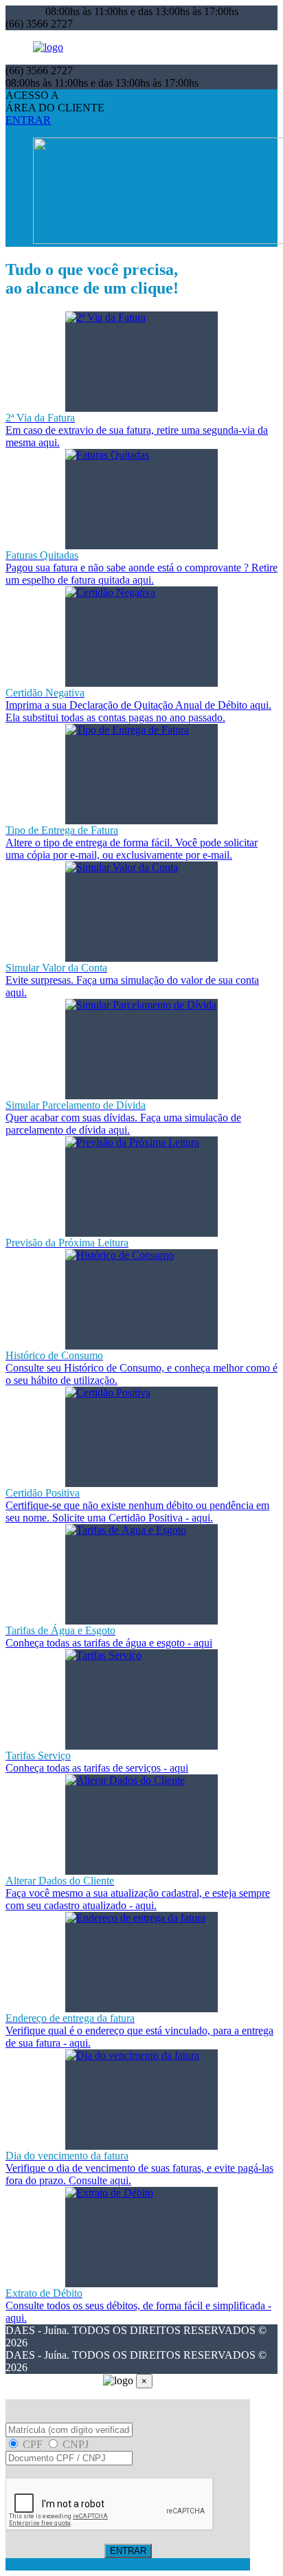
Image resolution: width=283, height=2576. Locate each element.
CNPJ (74, 2444)
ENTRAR (28, 120)
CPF (33, 2444)
